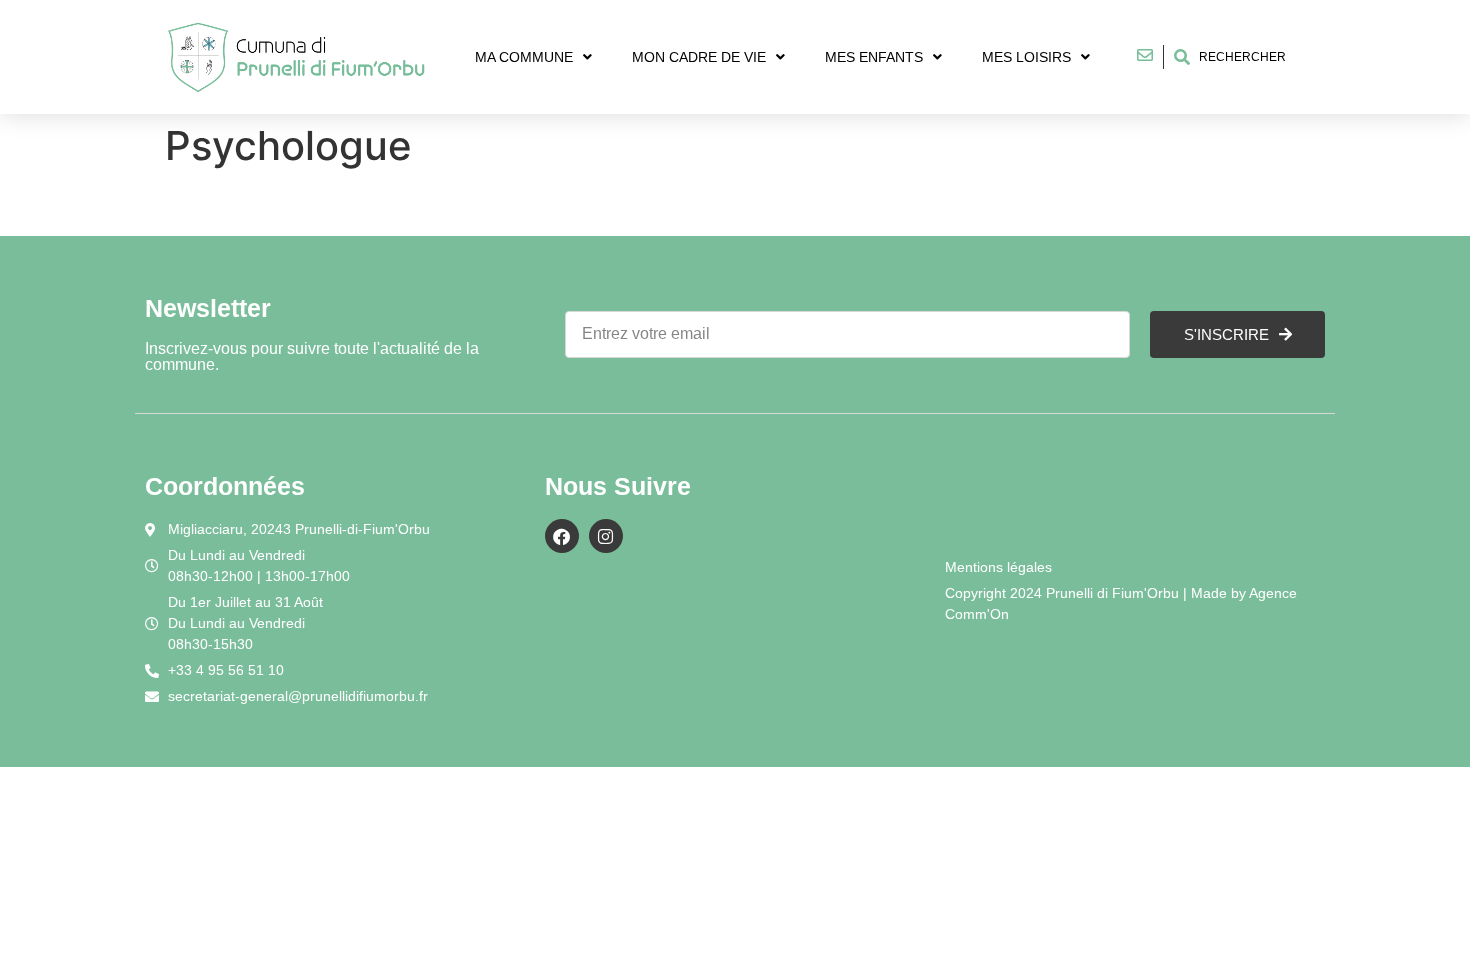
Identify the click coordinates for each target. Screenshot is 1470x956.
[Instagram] (606, 536)
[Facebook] (562, 536)
